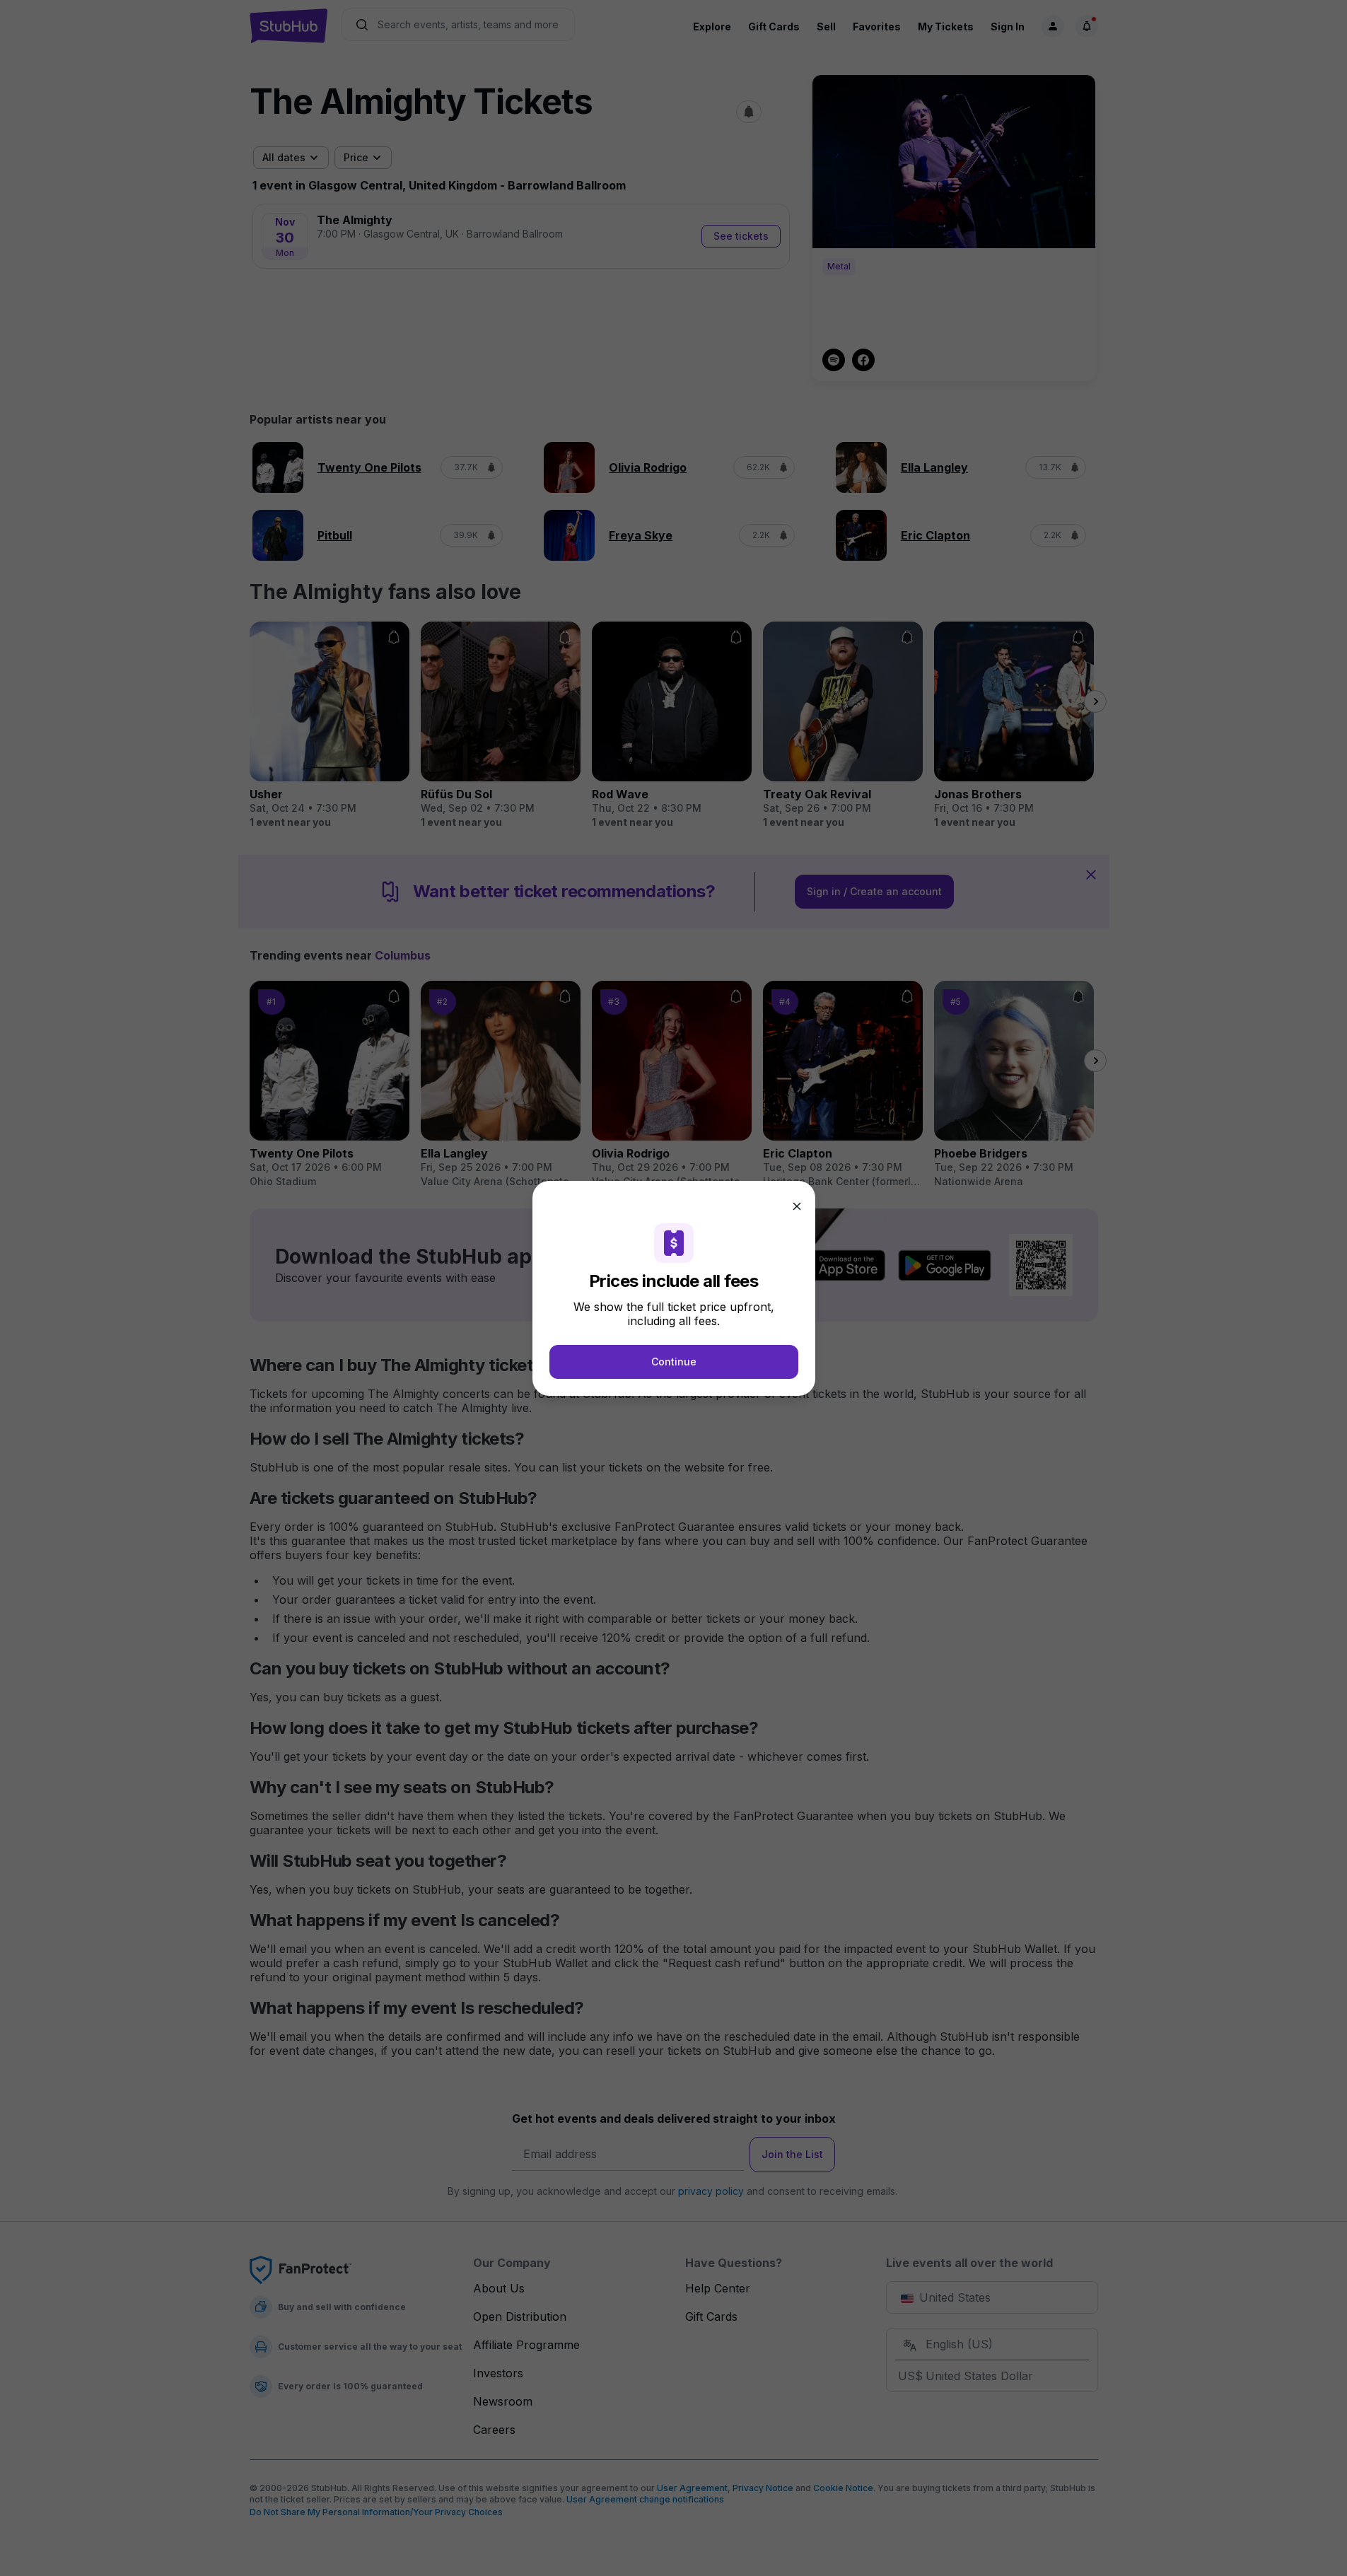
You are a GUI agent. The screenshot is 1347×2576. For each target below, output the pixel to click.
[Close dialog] (797, 1206)
